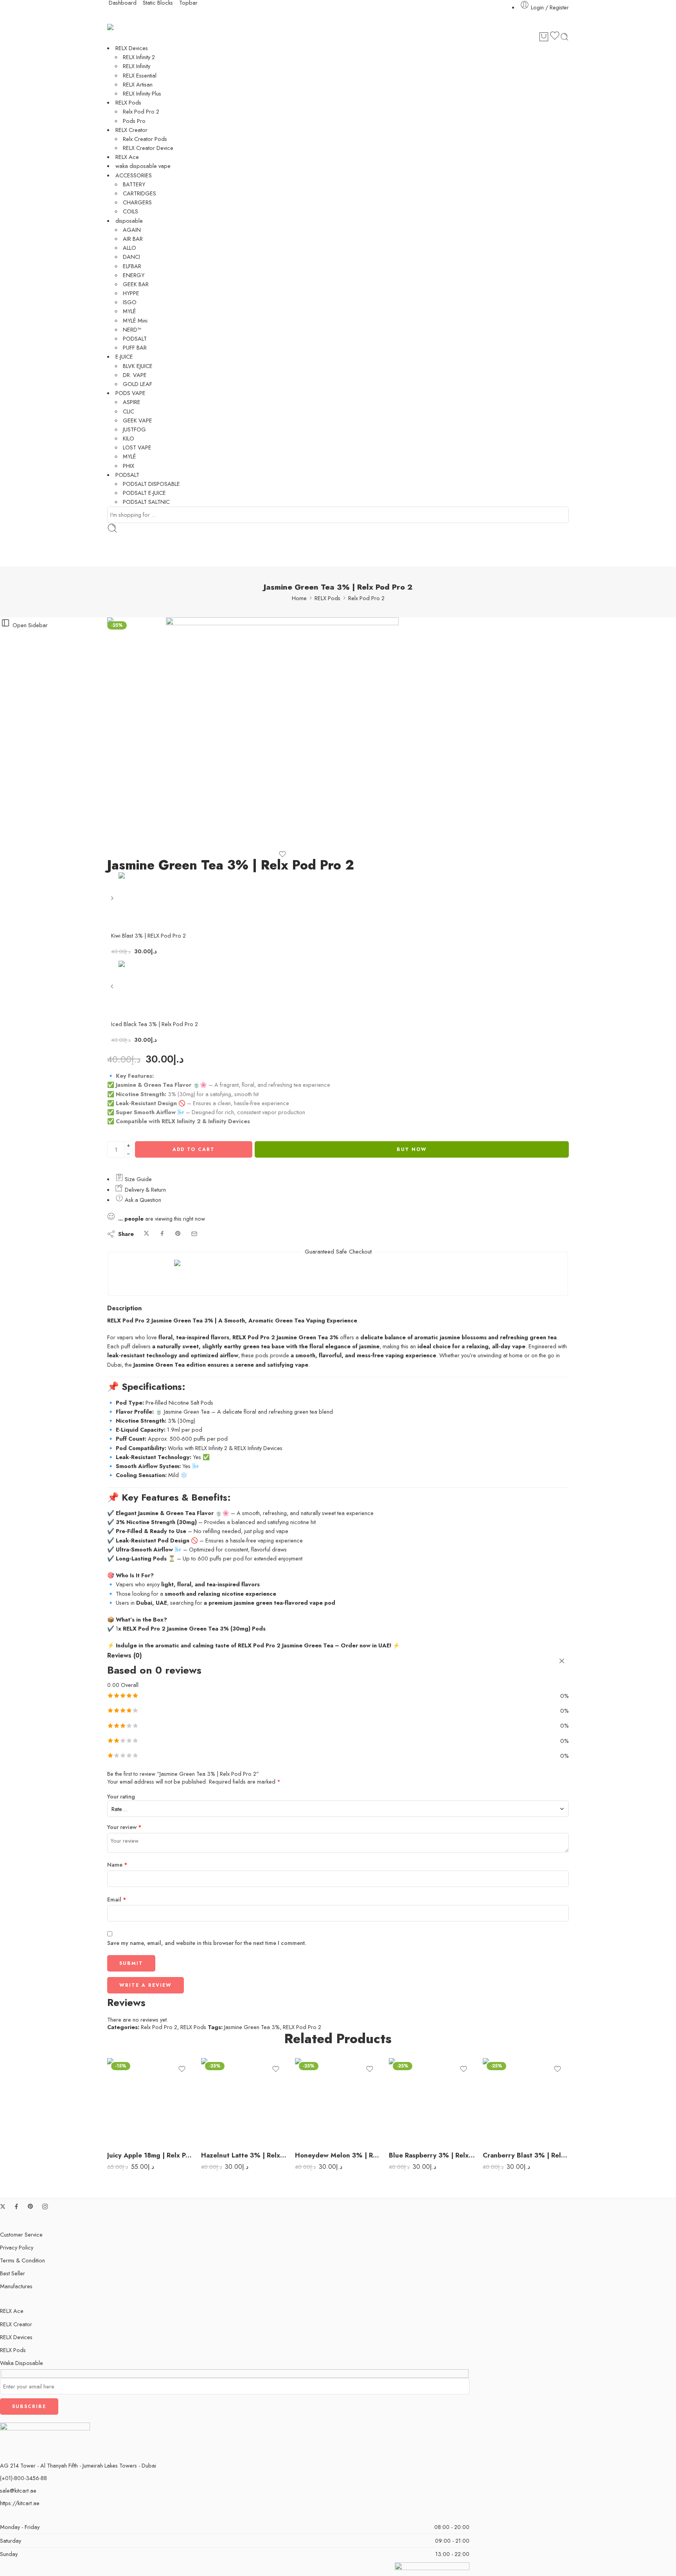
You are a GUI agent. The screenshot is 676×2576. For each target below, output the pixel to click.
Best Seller (13, 2273)
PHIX (129, 466)
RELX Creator (131, 130)
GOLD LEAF (138, 384)
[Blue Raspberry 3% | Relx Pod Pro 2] (432, 2101)
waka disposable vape (143, 166)
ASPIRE (132, 402)
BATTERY (134, 184)
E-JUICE (124, 356)
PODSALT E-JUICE (144, 493)
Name (117, 1864)
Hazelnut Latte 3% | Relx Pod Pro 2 (244, 2155)
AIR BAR (133, 239)
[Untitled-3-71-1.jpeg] (137, 646)
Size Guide (138, 1179)
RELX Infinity (137, 66)
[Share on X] (147, 1234)
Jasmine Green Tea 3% (252, 2027)
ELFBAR (132, 266)
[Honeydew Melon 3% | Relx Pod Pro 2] (338, 2101)
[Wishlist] (555, 37)
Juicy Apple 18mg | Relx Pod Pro (150, 2155)
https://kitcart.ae (20, 2503)
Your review (124, 1827)
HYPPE (131, 293)
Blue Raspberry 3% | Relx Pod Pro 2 (432, 2155)
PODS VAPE (130, 393)
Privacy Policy (17, 2247)
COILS (130, 211)
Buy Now (412, 1149)
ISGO (130, 302)
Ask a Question (142, 1200)
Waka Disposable (22, 2363)
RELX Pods (128, 102)
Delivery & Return (145, 1190)
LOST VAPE (137, 447)
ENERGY (134, 275)
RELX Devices (132, 48)
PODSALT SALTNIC (146, 502)
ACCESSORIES (134, 175)
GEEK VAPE (138, 420)
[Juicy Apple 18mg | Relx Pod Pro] (150, 2101)
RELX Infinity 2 (139, 57)
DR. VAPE (135, 375)
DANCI (131, 257)
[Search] (565, 37)
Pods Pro (134, 121)
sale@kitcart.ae (18, 2490)
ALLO (129, 248)
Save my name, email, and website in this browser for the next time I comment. (207, 1943)
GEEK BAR (136, 284)
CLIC (129, 411)
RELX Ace (127, 157)
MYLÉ (129, 311)
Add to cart (194, 1149)
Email (117, 1899)
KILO (129, 438)
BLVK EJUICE (138, 366)
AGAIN (132, 230)
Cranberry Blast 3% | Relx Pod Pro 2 (526, 2155)
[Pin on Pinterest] (178, 1234)
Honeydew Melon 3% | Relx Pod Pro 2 (338, 2155)
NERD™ (132, 329)
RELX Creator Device (148, 148)
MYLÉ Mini (135, 320)
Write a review (146, 1985)
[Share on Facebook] (162, 1234)
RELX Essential (140, 75)
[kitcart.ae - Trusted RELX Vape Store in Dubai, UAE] (121, 27)
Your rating (121, 1797)
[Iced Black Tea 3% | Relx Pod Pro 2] (113, 989)
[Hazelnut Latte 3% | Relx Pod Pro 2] (244, 2101)
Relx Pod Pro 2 (141, 111)
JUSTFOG (134, 429)
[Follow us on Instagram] (45, 2206)
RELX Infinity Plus (142, 93)
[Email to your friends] (194, 1234)
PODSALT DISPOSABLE (151, 484)
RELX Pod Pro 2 (302, 2027)
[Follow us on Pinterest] (31, 2206)
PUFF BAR (135, 347)
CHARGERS (137, 202)
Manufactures (16, 2286)
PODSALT (135, 338)
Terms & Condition (22, 2260)
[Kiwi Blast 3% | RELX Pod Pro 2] (113, 901)
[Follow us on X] (3, 2206)
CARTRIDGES (139, 193)
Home (299, 598)
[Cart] (544, 37)
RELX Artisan (138, 84)
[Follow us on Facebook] (16, 2206)
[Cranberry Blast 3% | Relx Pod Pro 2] (526, 2101)
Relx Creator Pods (145, 139)
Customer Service (21, 2234)
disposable (129, 221)
